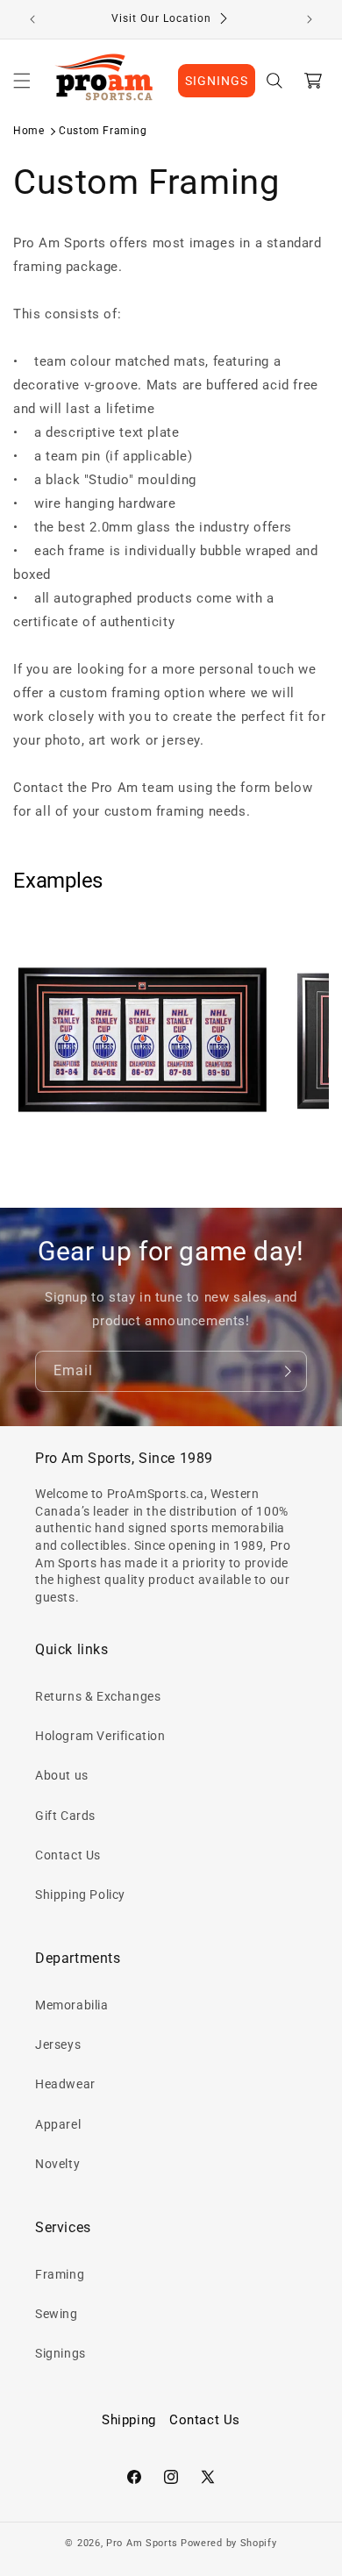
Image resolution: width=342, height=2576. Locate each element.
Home (28, 131)
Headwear (65, 2084)
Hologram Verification (100, 1736)
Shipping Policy (80, 1895)
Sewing (57, 2314)
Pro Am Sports (142, 2543)
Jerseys (58, 2044)
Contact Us (68, 1855)
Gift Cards (65, 1816)
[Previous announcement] (32, 19)
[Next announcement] (310, 19)
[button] (22, 81)
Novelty (57, 2164)
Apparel (58, 2124)
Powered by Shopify (229, 2543)
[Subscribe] (287, 1371)
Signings (61, 2353)
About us (62, 1775)
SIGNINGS (217, 81)
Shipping (129, 2420)
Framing (60, 2274)
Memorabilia (72, 2005)
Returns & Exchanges (98, 1696)
